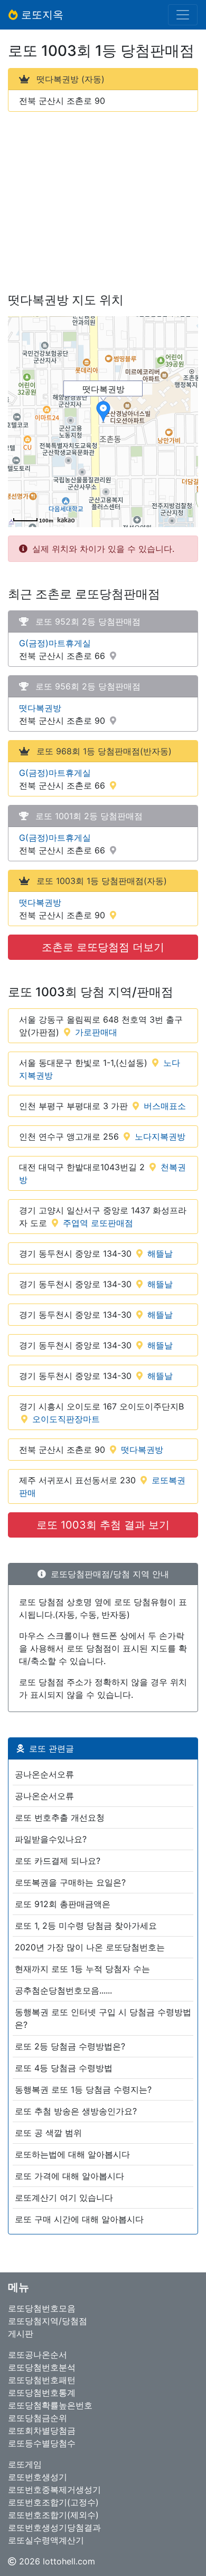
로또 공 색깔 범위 (48, 2133)
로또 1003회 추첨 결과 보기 (103, 1525)
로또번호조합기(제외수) (53, 2515)
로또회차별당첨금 (42, 2431)
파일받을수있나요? (51, 1839)
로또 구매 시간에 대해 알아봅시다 (79, 2219)
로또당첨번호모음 (42, 2308)
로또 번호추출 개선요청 (60, 1817)
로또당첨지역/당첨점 (48, 2321)
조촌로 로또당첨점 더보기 (103, 947)
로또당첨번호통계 (42, 2393)
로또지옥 (41, 15)
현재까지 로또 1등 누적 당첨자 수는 (82, 1969)
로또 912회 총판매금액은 (63, 1904)
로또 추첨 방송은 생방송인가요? (76, 2111)
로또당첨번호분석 (42, 2367)
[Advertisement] (103, 194)
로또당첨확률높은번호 (50, 2405)
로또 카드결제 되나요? (58, 1861)
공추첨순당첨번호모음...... (63, 1990)
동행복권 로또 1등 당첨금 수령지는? (83, 2089)
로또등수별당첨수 (42, 2443)
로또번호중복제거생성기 (54, 2490)
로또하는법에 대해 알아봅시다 (72, 2154)
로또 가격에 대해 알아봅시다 (69, 2176)
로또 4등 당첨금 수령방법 (64, 2068)
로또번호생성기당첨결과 (54, 2528)
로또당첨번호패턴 (42, 2380)
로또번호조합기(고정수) (53, 2502)
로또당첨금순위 (38, 2418)
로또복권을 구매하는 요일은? (70, 1882)
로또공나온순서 (38, 2355)
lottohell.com (69, 2561)
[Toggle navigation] (183, 15)
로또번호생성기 (38, 2477)
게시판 (21, 2334)
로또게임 (25, 2464)
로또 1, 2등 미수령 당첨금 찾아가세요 (86, 1926)
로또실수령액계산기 (46, 2540)
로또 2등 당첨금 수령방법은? (70, 2046)
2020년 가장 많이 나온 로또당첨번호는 (90, 1947)
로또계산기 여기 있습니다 (64, 2198)
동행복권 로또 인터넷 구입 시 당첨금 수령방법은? (103, 2018)
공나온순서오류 (44, 1774)
